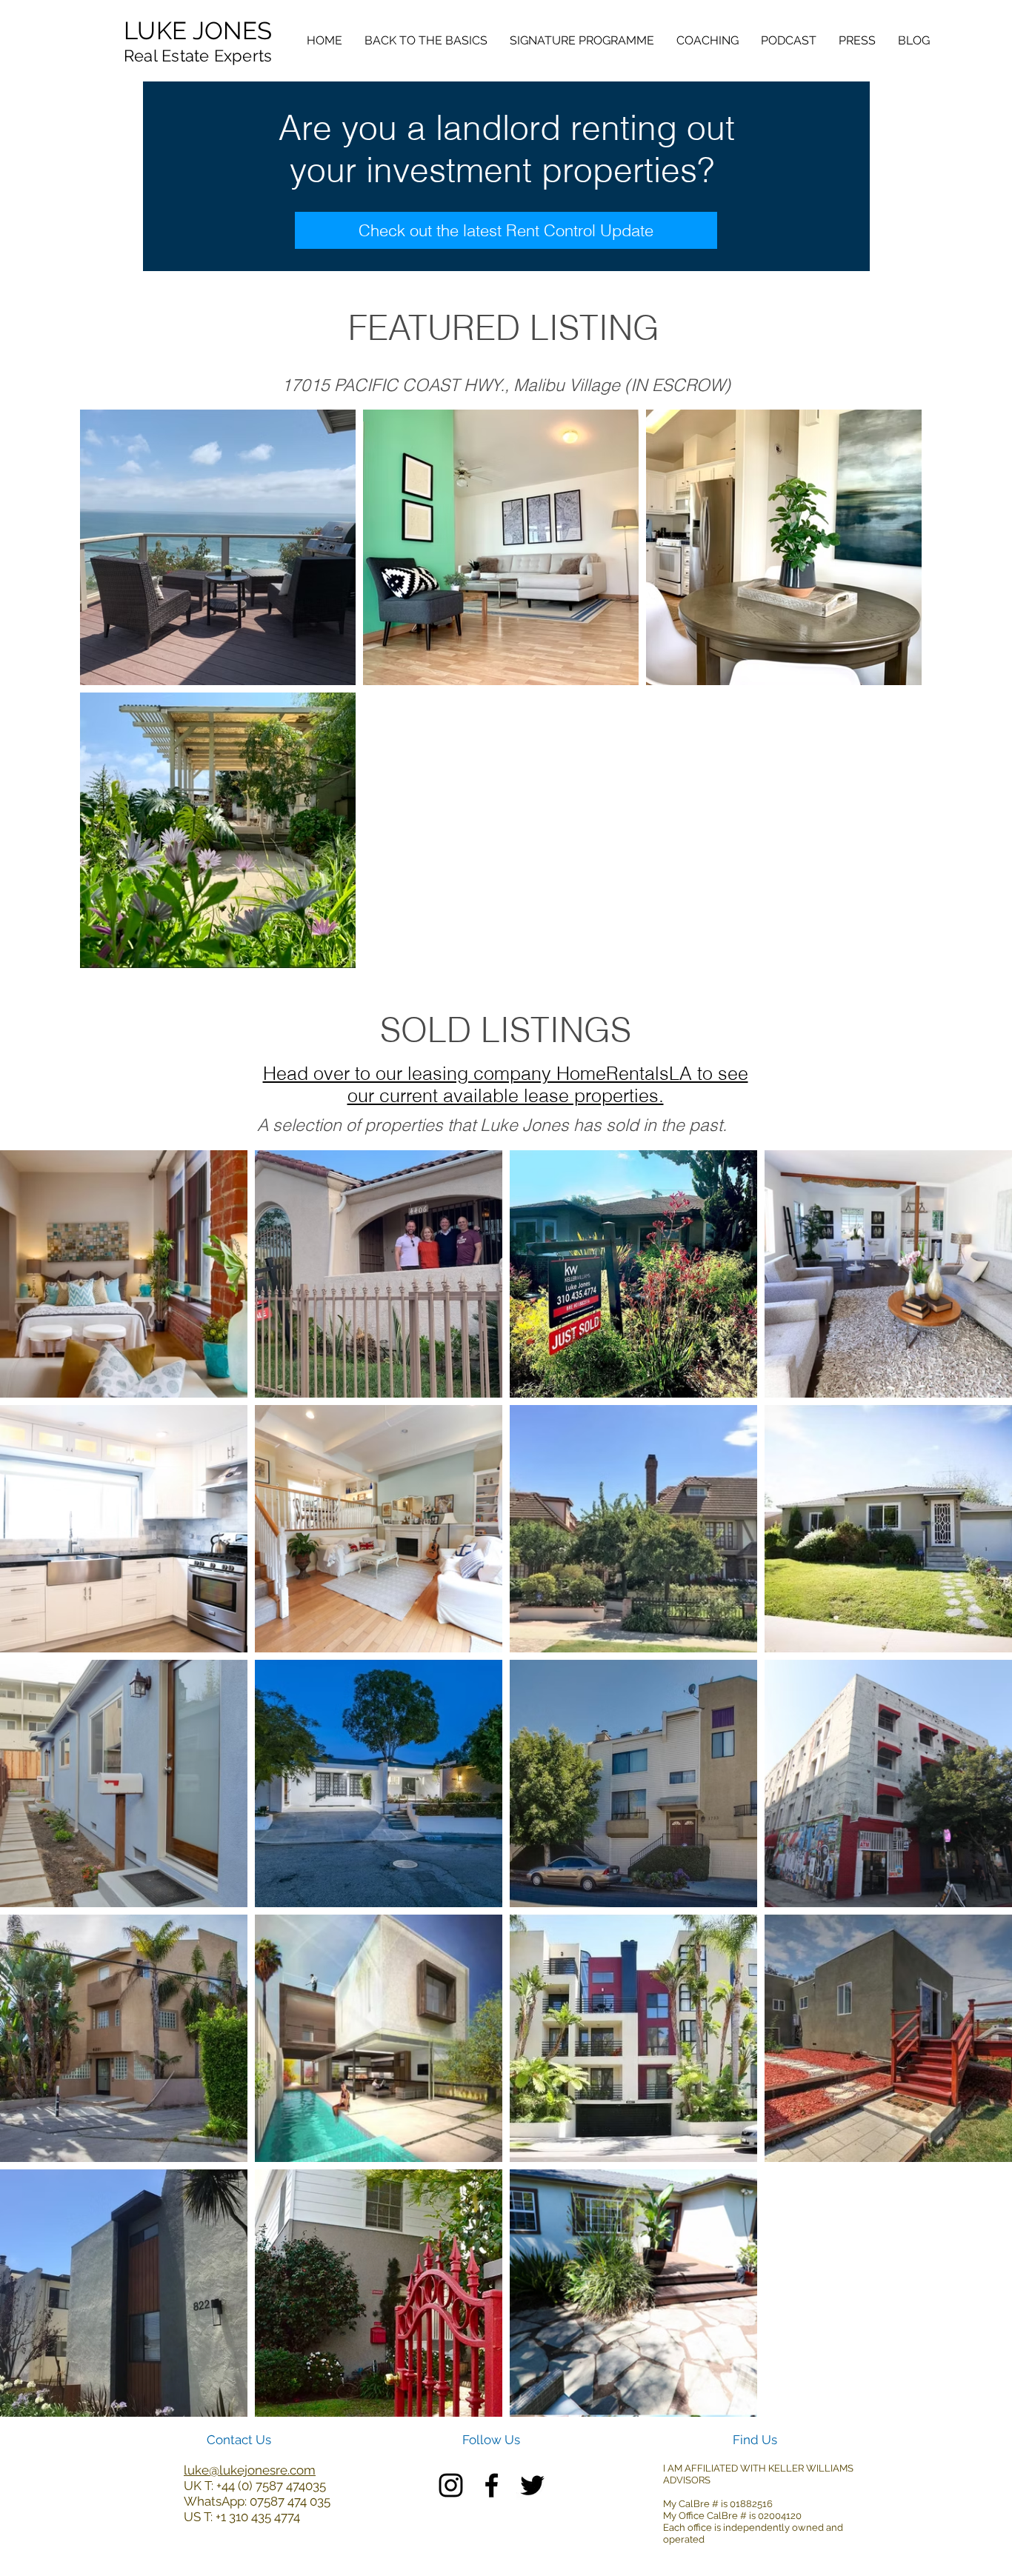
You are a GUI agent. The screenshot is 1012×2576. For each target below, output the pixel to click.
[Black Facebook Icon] (492, 2485)
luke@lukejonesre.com (250, 2470)
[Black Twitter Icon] (532, 2485)
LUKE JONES (198, 31)
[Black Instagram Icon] (451, 2485)
